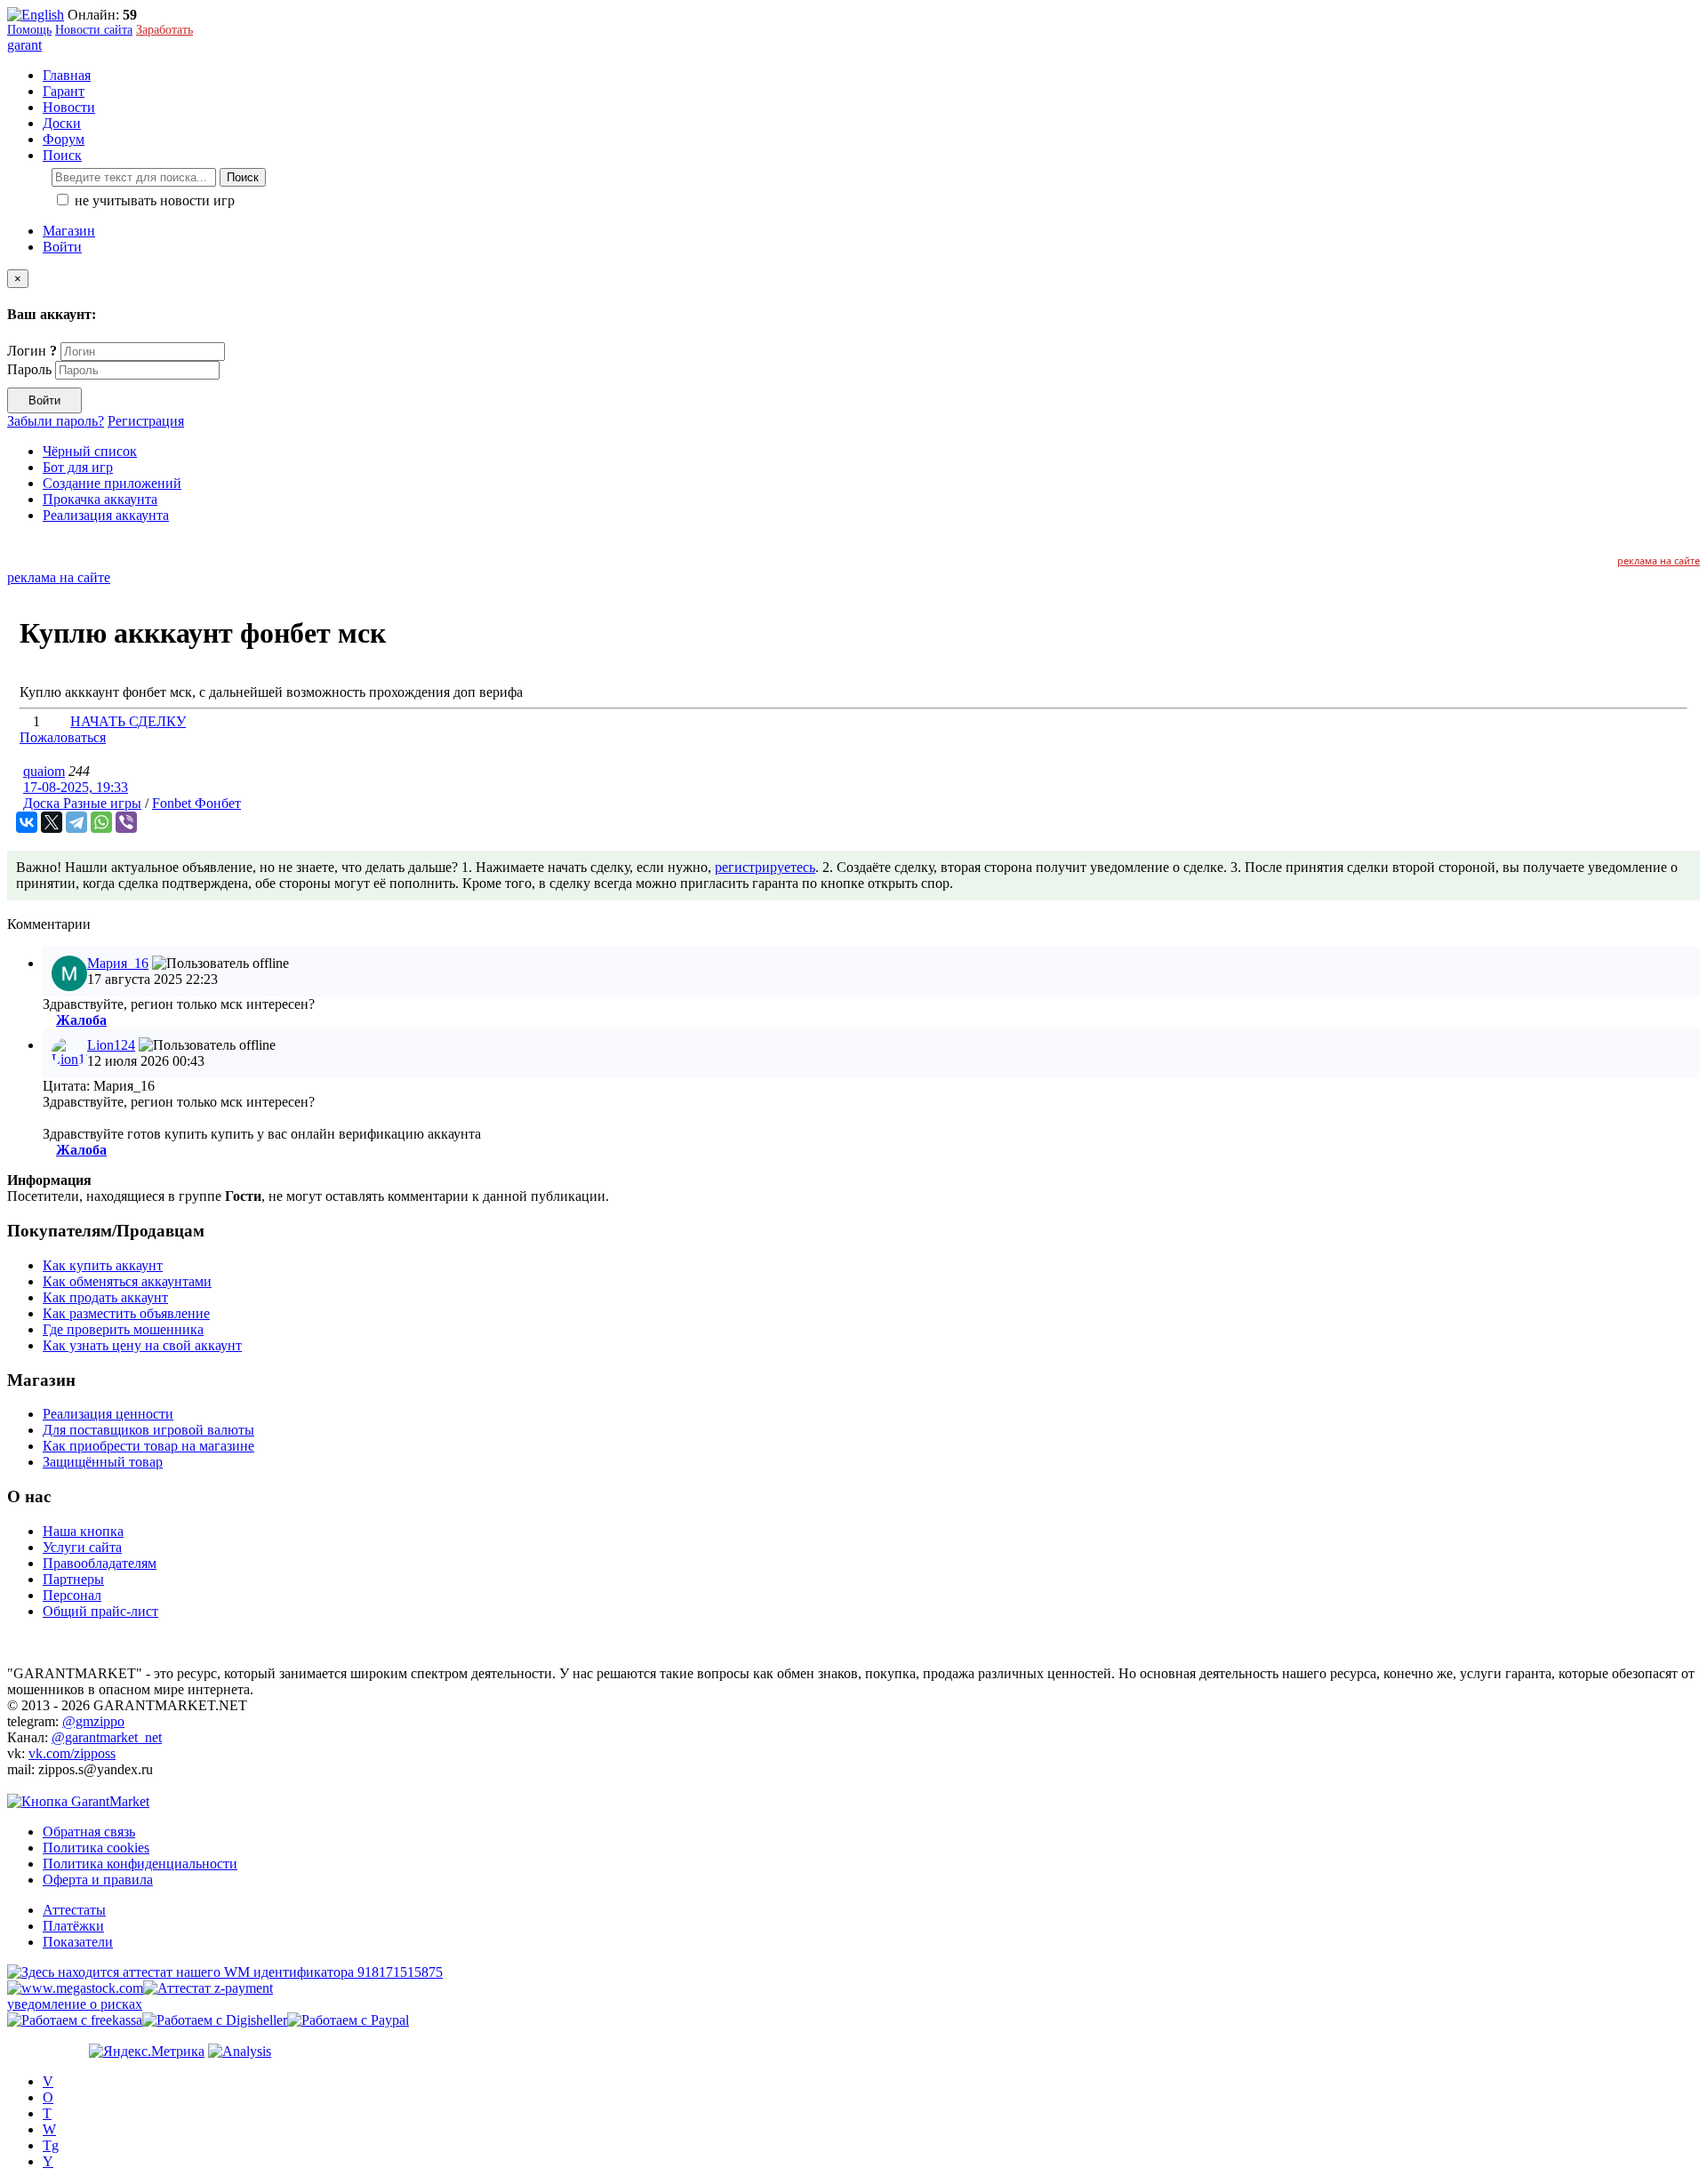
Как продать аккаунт (105, 1297)
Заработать (164, 30)
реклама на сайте (1659, 560)
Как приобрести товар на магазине (148, 1446)
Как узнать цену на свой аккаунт (142, 1345)
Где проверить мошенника (123, 1329)
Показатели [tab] (78, 1942)
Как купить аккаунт (103, 1265)
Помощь (29, 30)
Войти (62, 247)
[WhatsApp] (101, 822)
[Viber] (126, 822)
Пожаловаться (63, 737)
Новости (69, 107)
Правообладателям (100, 1563)
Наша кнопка (83, 1531)
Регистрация (146, 421)
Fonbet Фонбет (196, 803)
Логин (32, 351)
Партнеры (73, 1579)
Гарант (64, 91)
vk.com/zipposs (72, 1753)
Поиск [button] (62, 155)
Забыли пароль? (56, 421)
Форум (64, 139)
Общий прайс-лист (100, 1611)
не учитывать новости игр (153, 200)
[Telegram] (76, 822)
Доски (62, 123)
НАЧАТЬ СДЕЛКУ (128, 721)
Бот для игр (78, 467)
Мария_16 (118, 963)
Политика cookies (96, 1848)
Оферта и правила (98, 1880)
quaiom (44, 771)
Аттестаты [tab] (74, 1910)
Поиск (243, 177)
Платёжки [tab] (73, 1926)
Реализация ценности (108, 1414)
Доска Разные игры (82, 803)
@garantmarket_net (107, 1737)
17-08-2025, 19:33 (76, 787)
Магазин (69, 231)
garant (24, 45)
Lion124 (111, 1045)
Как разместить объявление (126, 1313)
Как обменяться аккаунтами (127, 1281)
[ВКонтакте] (27, 822)
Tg (51, 2145)
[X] (52, 822)
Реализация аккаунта (106, 515)
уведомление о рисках (75, 2004)
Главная (67, 75)
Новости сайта (94, 30)
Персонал (72, 1595)
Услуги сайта (82, 1547)
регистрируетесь (765, 867)
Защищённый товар (103, 1462)
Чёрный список (90, 451)
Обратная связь (89, 1832)
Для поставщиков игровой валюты (148, 1430)
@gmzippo (93, 1721)
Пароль (29, 369)
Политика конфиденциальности (140, 1864)
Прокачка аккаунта (100, 499)
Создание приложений (112, 483)
